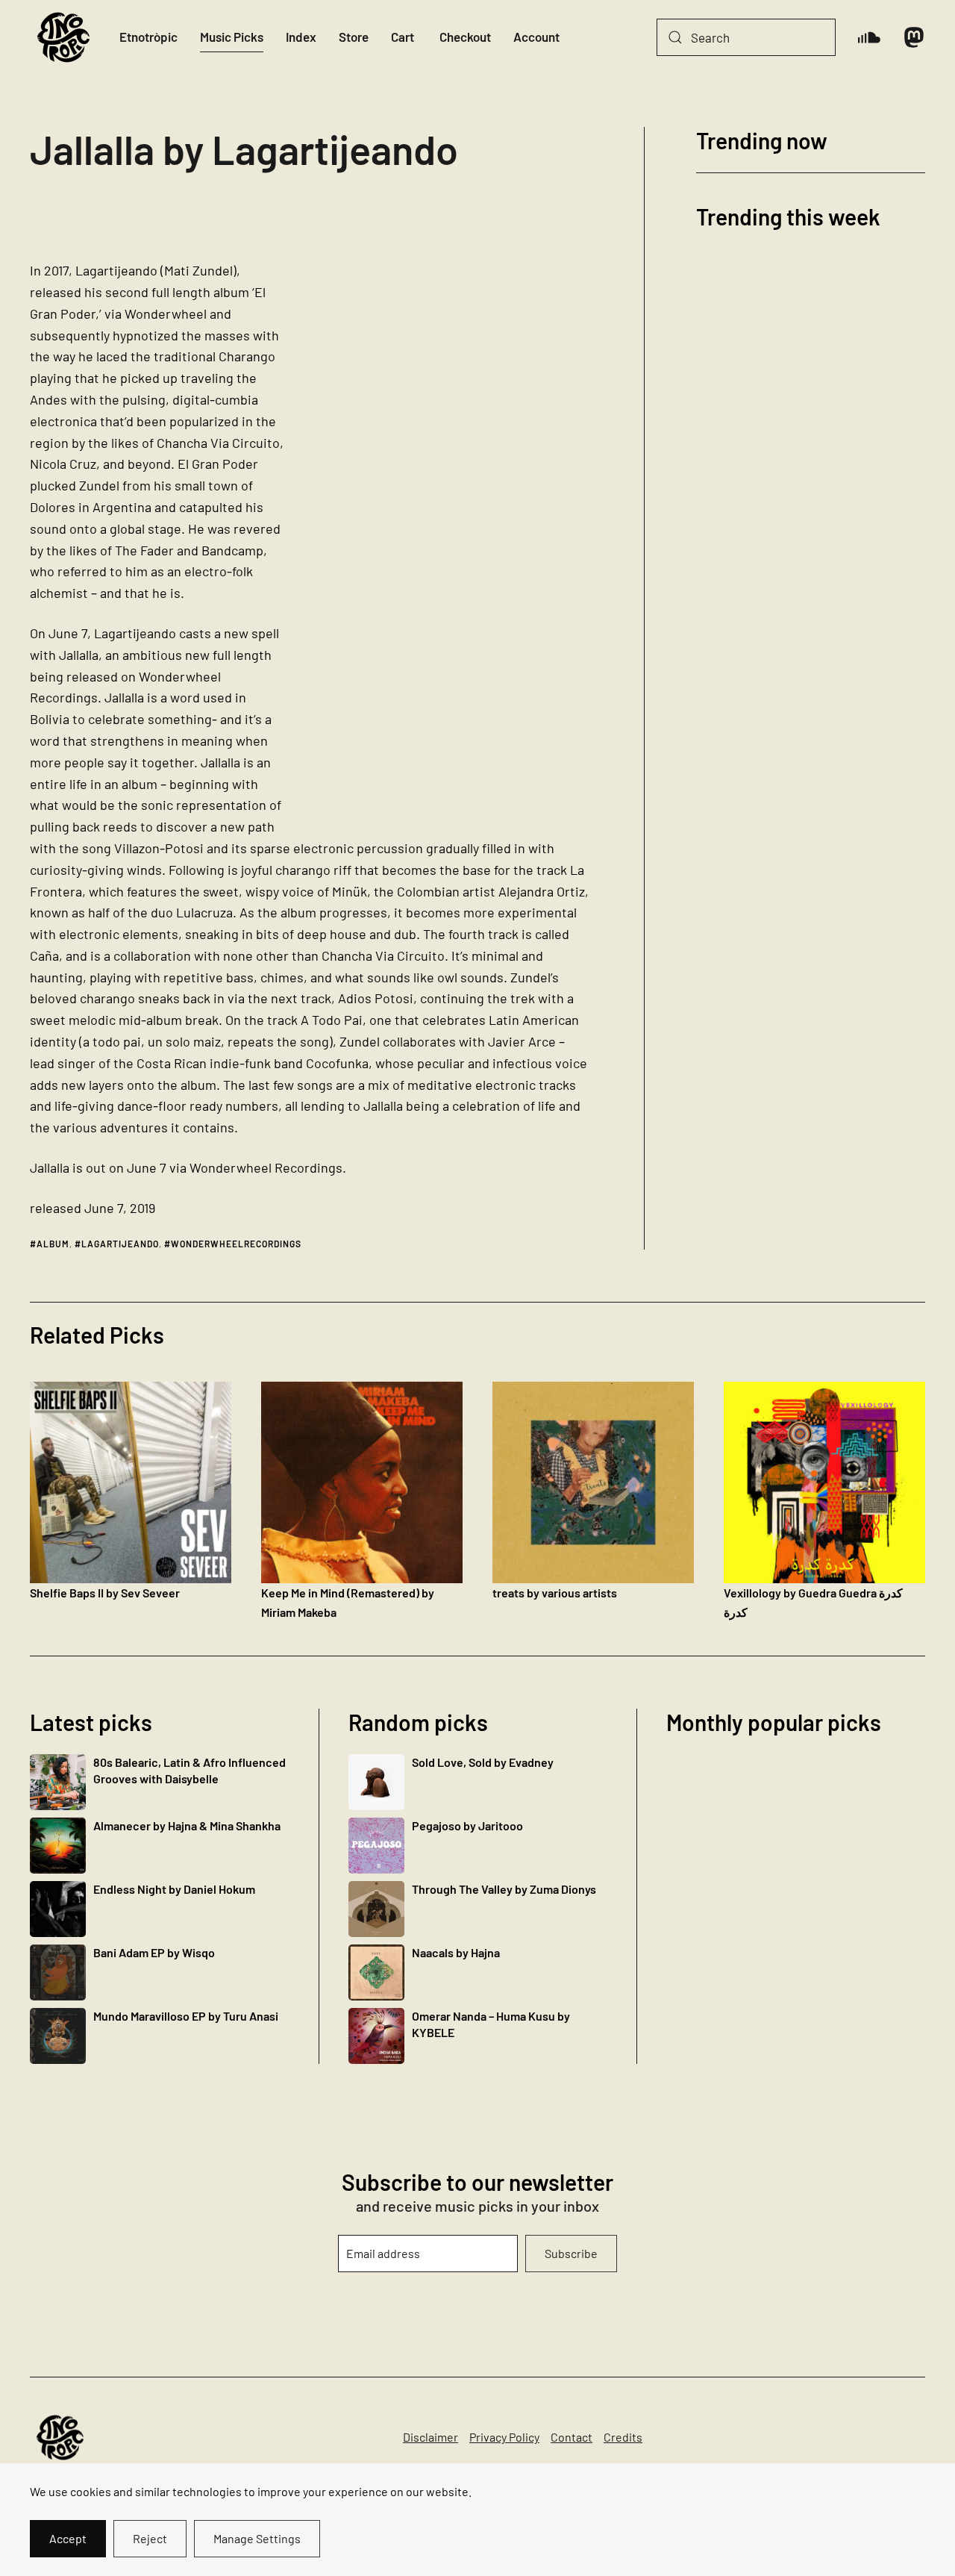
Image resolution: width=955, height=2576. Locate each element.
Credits (623, 2437)
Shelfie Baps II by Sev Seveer (105, 1593)
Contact (572, 2437)
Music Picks (232, 37)
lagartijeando (120, 1244)
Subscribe (571, 2253)
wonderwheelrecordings (236, 1244)
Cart (403, 37)
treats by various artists (555, 1593)
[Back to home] (63, 37)
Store (354, 37)
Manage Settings (257, 2538)
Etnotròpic (148, 37)
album (53, 1244)
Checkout (465, 37)
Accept (68, 2538)
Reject (150, 2538)
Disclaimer (430, 2437)
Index (301, 37)
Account (536, 37)
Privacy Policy (504, 2437)
